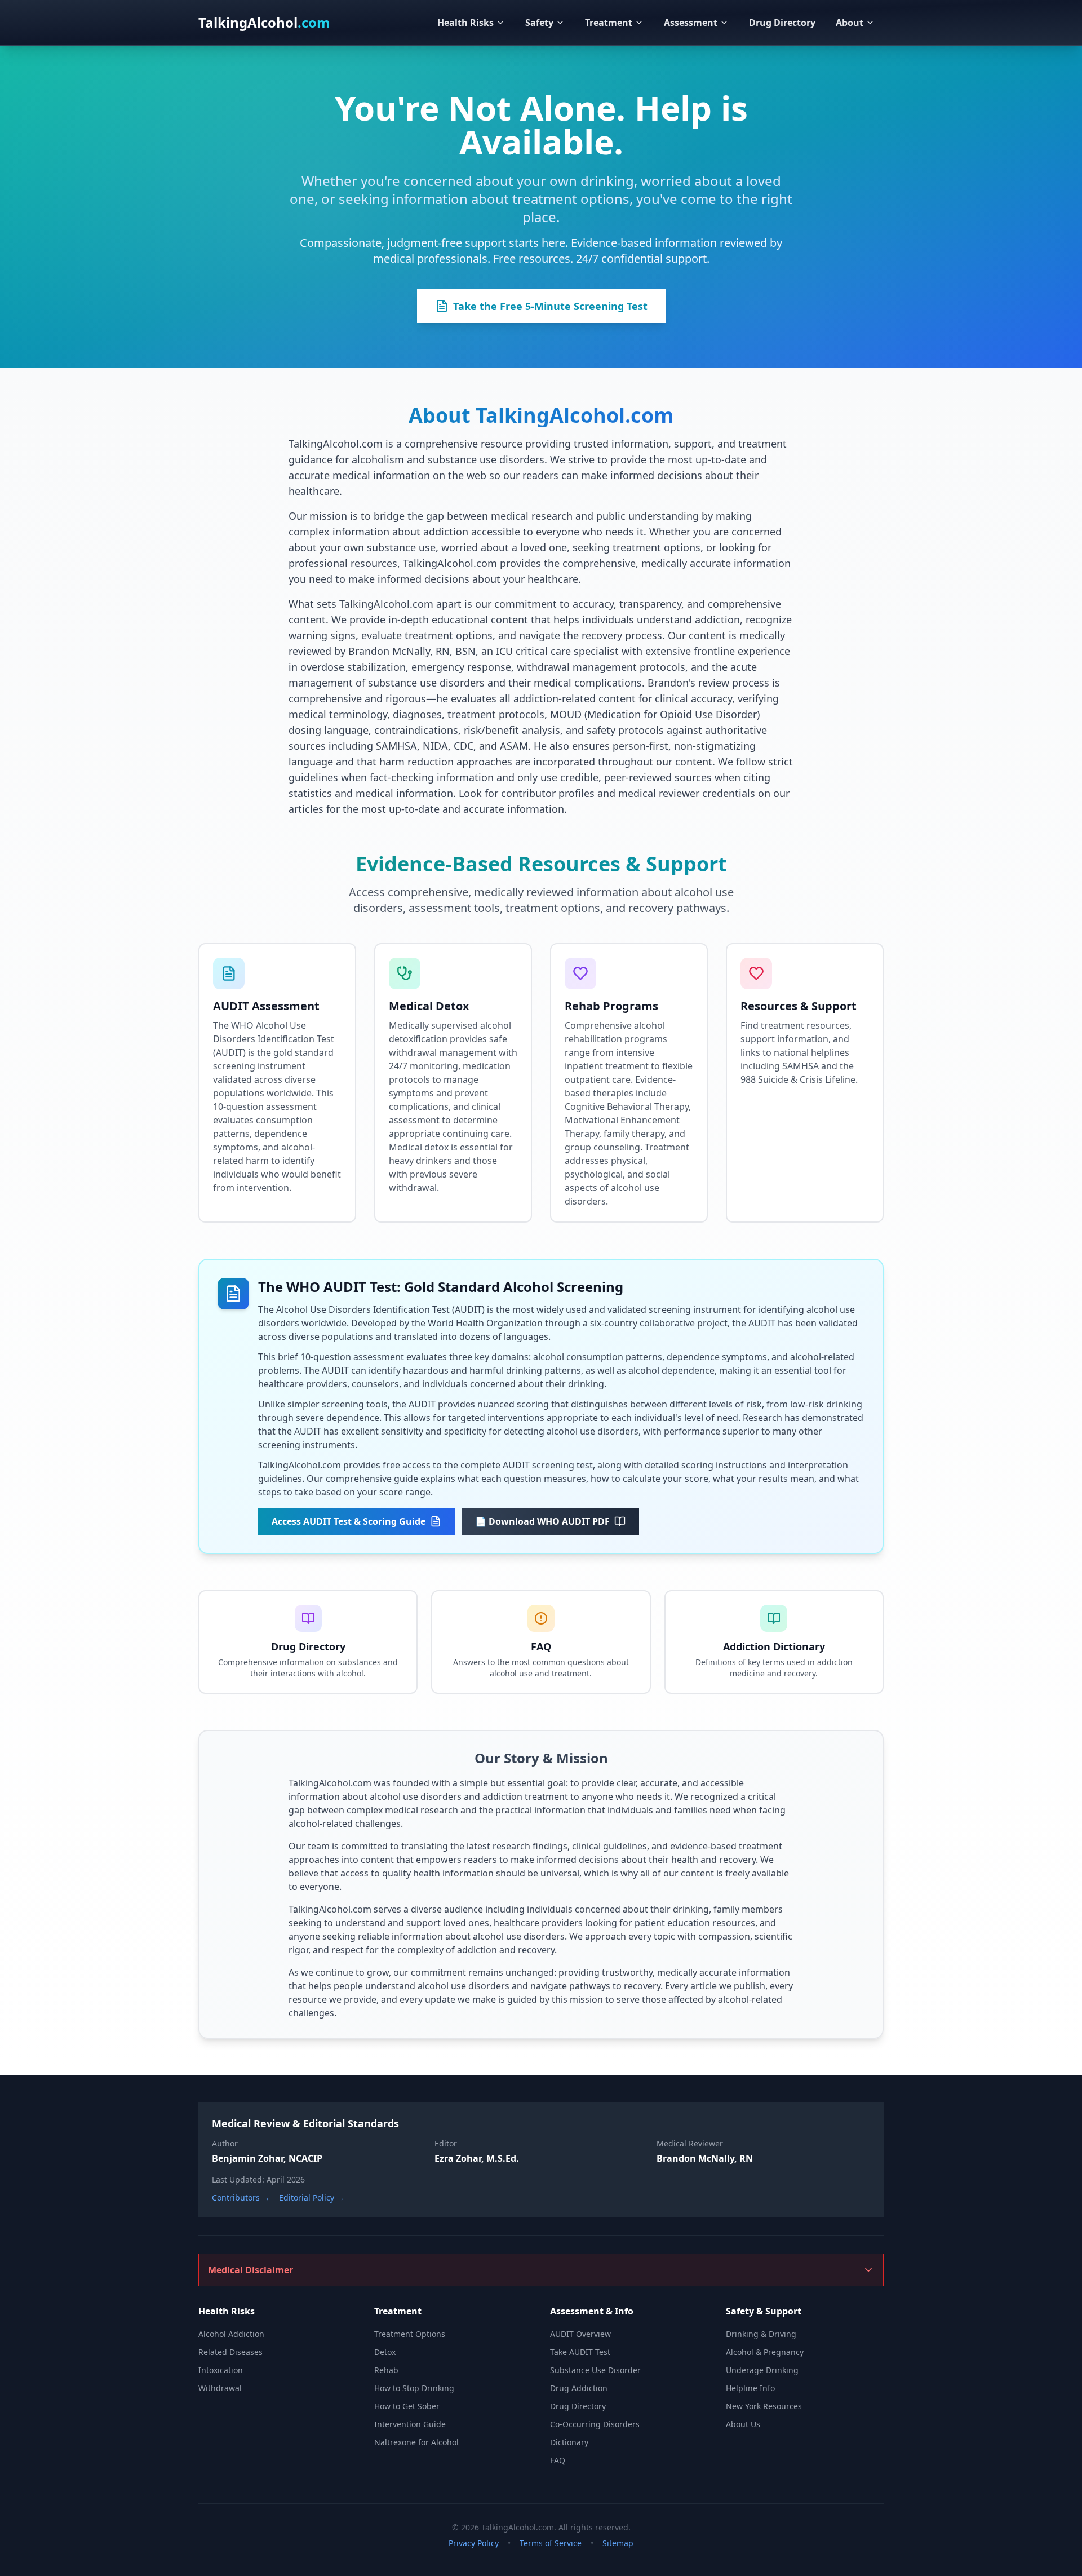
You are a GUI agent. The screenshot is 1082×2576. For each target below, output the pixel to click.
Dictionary (569, 2442)
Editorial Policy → (312, 2197)
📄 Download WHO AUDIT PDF (542, 1521)
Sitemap (618, 2543)
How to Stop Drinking (414, 2388)
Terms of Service (551, 2543)
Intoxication (221, 2370)
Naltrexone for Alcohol (416, 2442)
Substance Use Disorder (595, 2370)
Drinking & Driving (761, 2334)
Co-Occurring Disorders (595, 2424)
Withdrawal (220, 2388)
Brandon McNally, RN (705, 2158)
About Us (743, 2424)
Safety (539, 23)
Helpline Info (750, 2388)
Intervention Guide (410, 2424)
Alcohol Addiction (231, 2334)
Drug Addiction (579, 2388)
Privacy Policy (474, 2543)
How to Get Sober (407, 2406)
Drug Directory (782, 23)
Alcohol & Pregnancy (765, 2352)
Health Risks (465, 23)
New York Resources (764, 2406)
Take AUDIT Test (580, 2352)
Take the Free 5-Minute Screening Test (550, 306)
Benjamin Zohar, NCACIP (267, 2158)
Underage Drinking (762, 2370)
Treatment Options (410, 2334)
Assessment (691, 23)
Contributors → (241, 2197)
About (850, 23)
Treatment (609, 23)
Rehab (386, 2370)
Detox (385, 2352)
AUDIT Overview (580, 2334)
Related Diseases (230, 2352)
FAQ (558, 2460)
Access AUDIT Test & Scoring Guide (349, 1521)
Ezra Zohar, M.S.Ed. (477, 2158)
